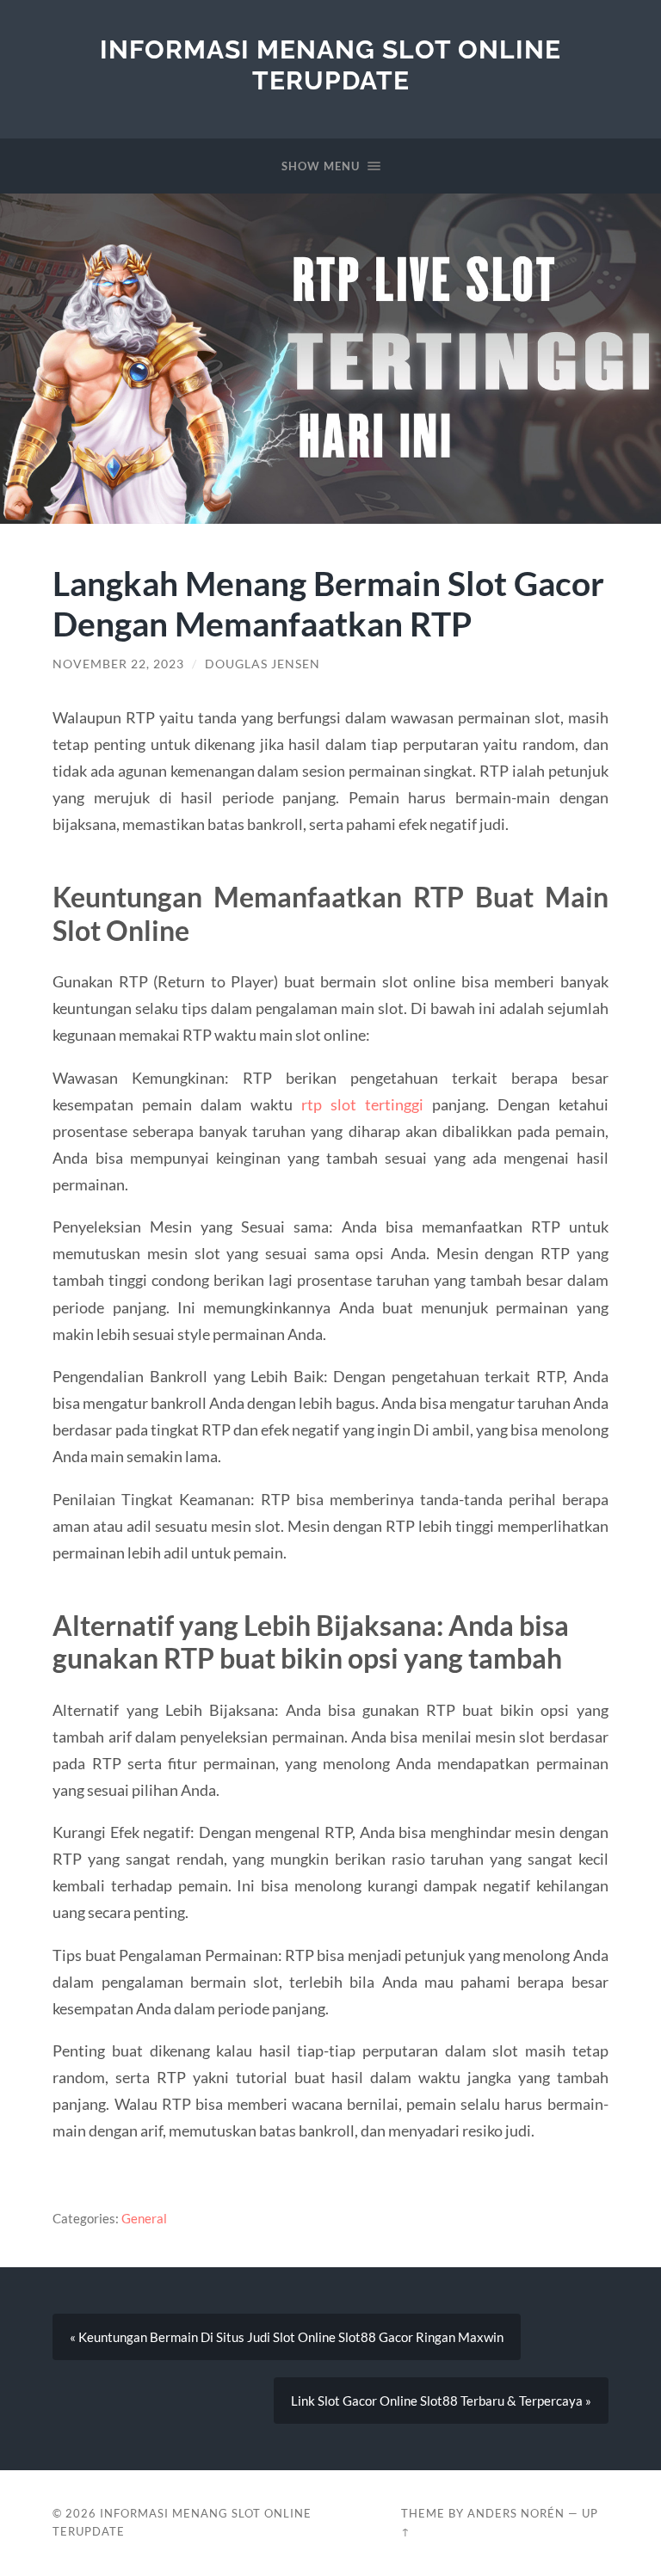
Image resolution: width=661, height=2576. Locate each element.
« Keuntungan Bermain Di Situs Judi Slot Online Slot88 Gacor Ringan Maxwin (287, 2337)
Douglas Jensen (263, 664)
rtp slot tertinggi (362, 1104)
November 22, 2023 (118, 664)
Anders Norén (516, 2513)
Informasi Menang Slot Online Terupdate (330, 65)
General (144, 2218)
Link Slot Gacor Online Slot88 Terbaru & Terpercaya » (441, 2401)
